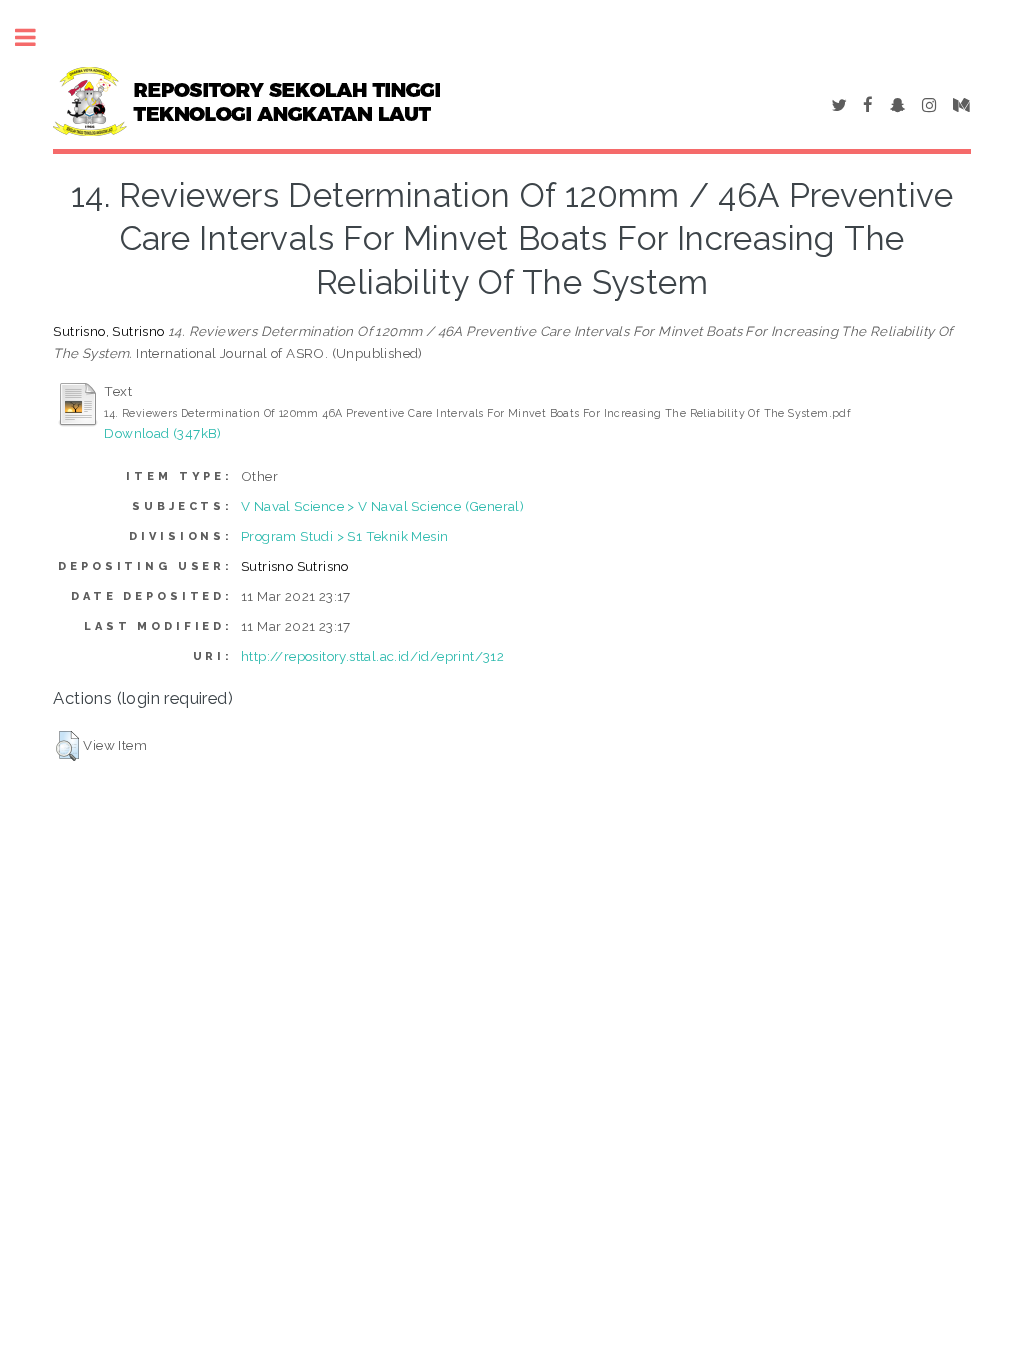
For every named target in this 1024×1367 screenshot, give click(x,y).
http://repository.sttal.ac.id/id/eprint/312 (372, 656)
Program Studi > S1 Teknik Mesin (344, 536)
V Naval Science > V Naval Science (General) (382, 506)
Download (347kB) (162, 433)
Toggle (36, 37)
